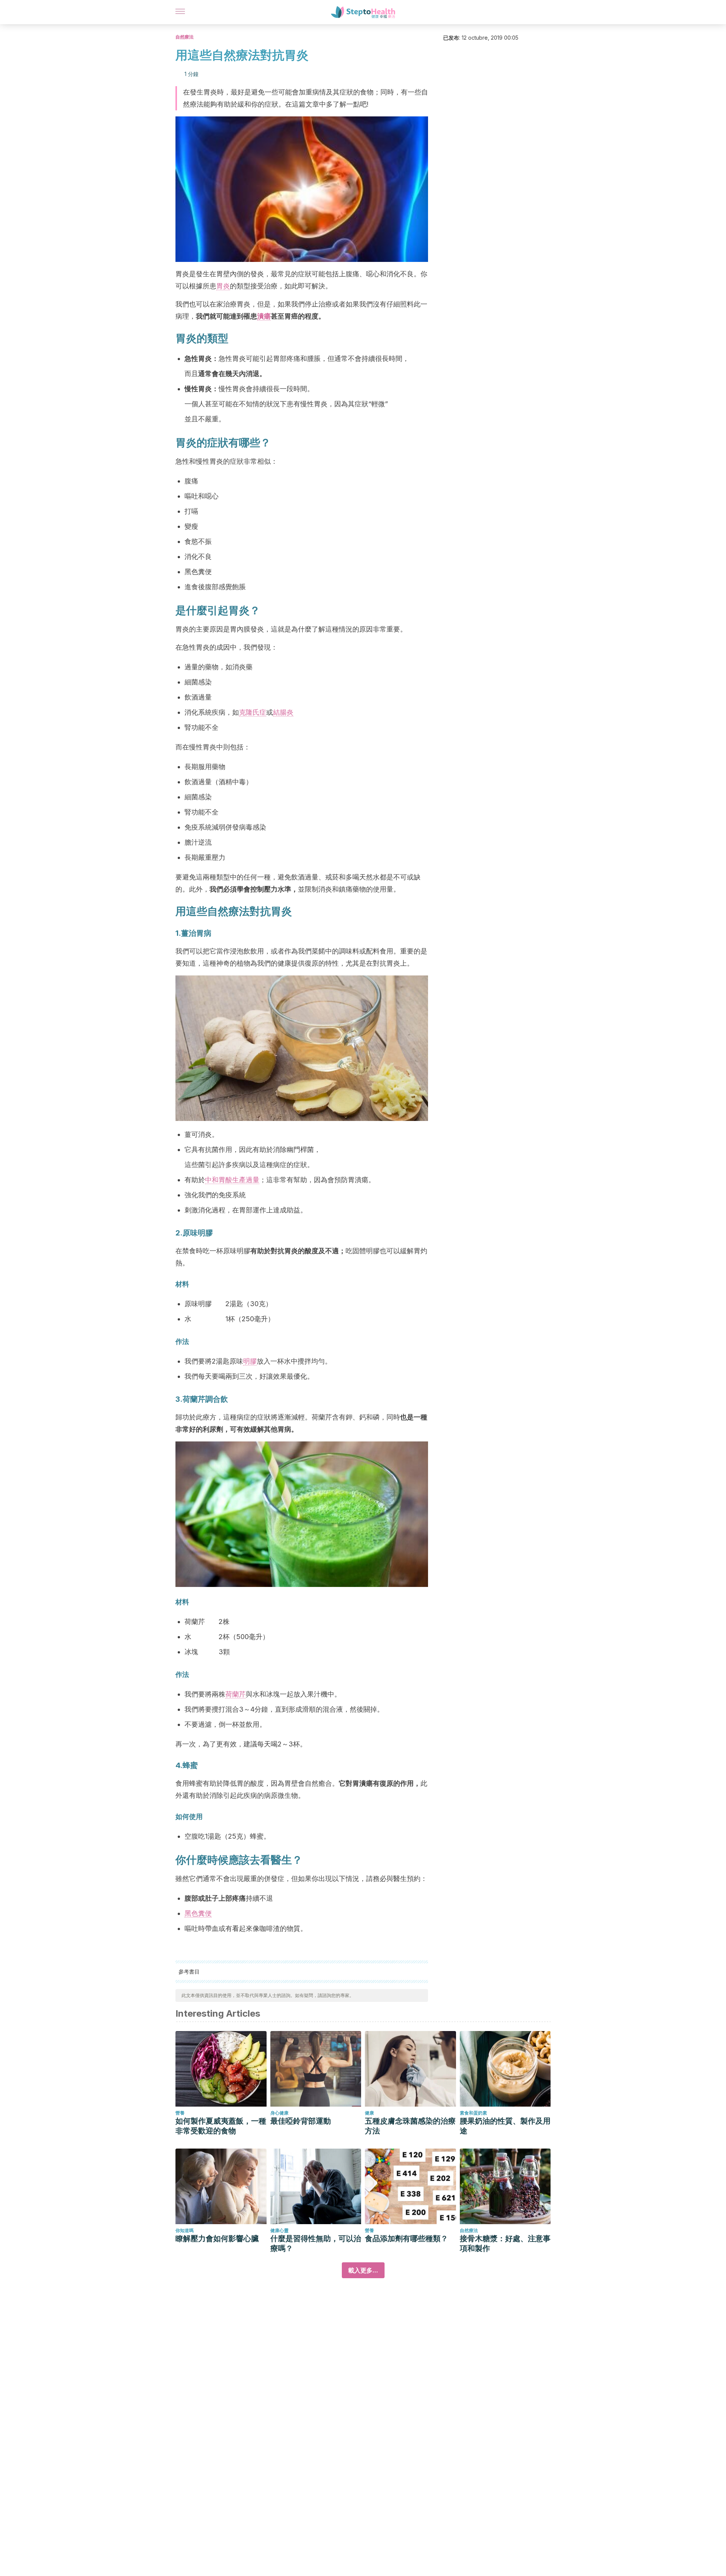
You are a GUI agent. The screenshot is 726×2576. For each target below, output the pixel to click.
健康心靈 (279, 2230)
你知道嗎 (185, 2230)
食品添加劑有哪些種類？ (406, 2239)
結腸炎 (283, 712)
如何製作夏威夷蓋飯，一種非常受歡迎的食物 (221, 2126)
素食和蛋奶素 (473, 2113)
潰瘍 (264, 316)
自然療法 (185, 37)
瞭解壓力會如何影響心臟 (217, 2239)
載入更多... (363, 2270)
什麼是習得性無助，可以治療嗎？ (316, 2243)
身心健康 (279, 2113)
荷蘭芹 (236, 1694)
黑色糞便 (198, 1913)
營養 (180, 2113)
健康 (369, 2113)
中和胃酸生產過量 (232, 1180)
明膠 (250, 1361)
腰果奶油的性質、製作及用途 (505, 2126)
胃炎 (223, 286)
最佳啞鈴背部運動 (301, 2121)
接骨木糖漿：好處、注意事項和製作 (505, 2243)
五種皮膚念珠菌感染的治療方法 (410, 2126)
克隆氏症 (253, 712)
